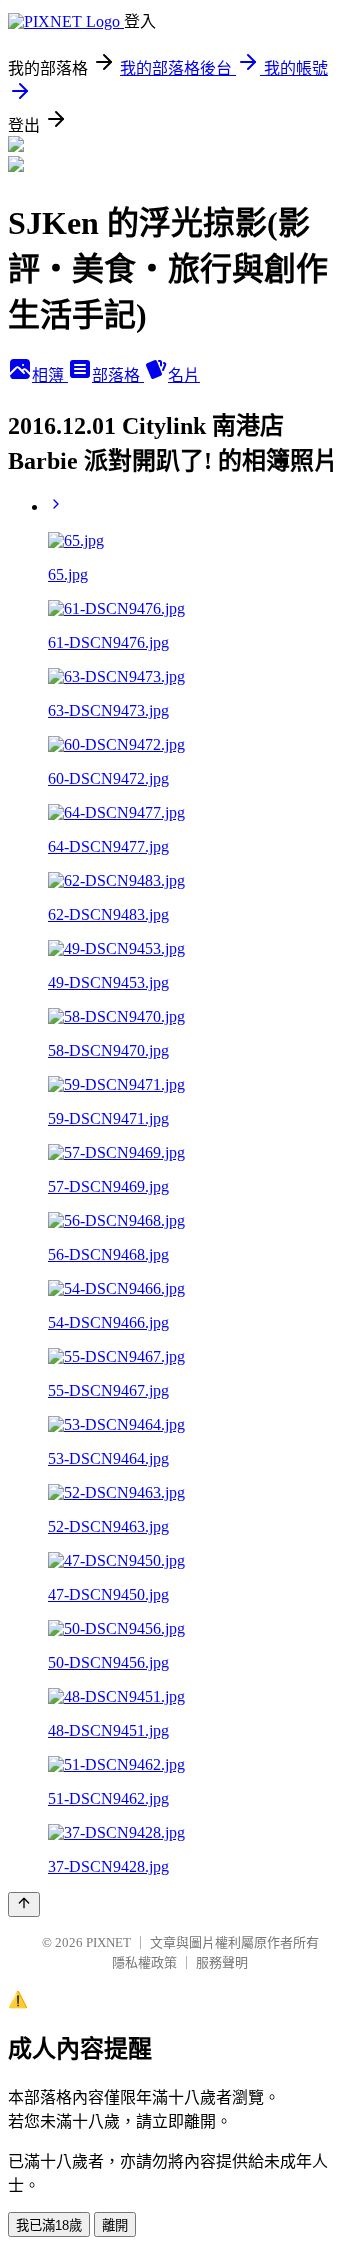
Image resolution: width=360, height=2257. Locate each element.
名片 (184, 375)
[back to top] (24, 1904)
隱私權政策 (144, 1962)
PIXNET (108, 1942)
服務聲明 (222, 1962)
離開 (115, 2225)
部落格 (118, 375)
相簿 (50, 375)
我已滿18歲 (49, 2225)
